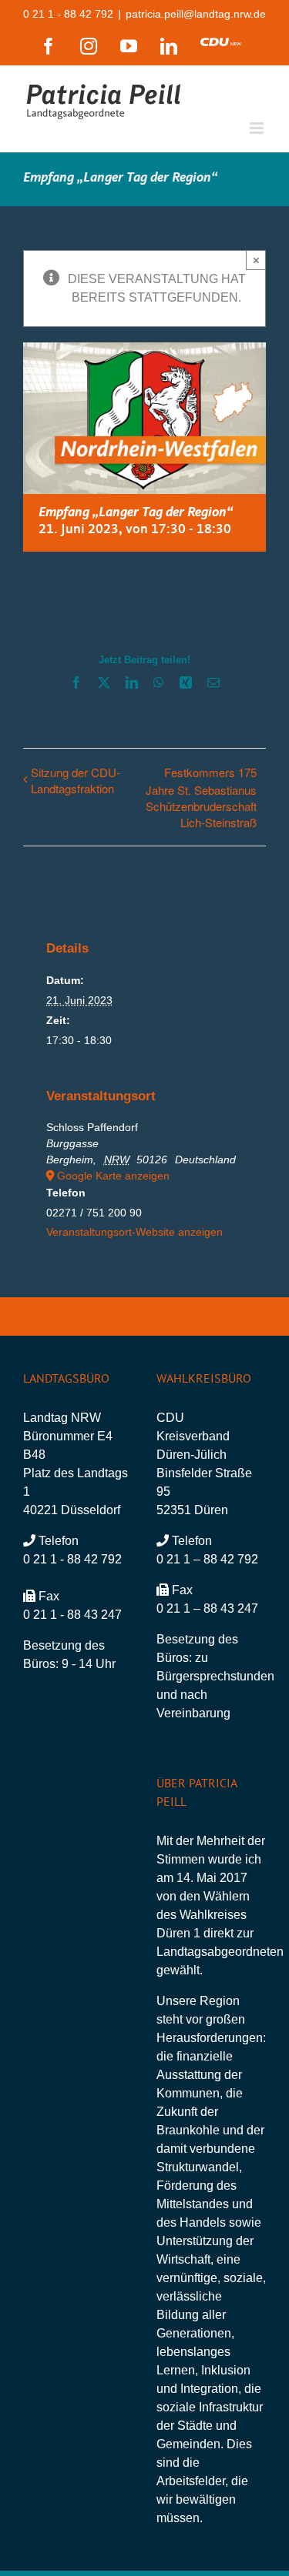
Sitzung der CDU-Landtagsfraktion (76, 780)
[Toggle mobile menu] (258, 128)
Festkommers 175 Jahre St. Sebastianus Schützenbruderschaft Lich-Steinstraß (201, 797)
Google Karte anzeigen (113, 1176)
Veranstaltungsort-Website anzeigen (134, 1232)
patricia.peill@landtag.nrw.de (196, 14)
